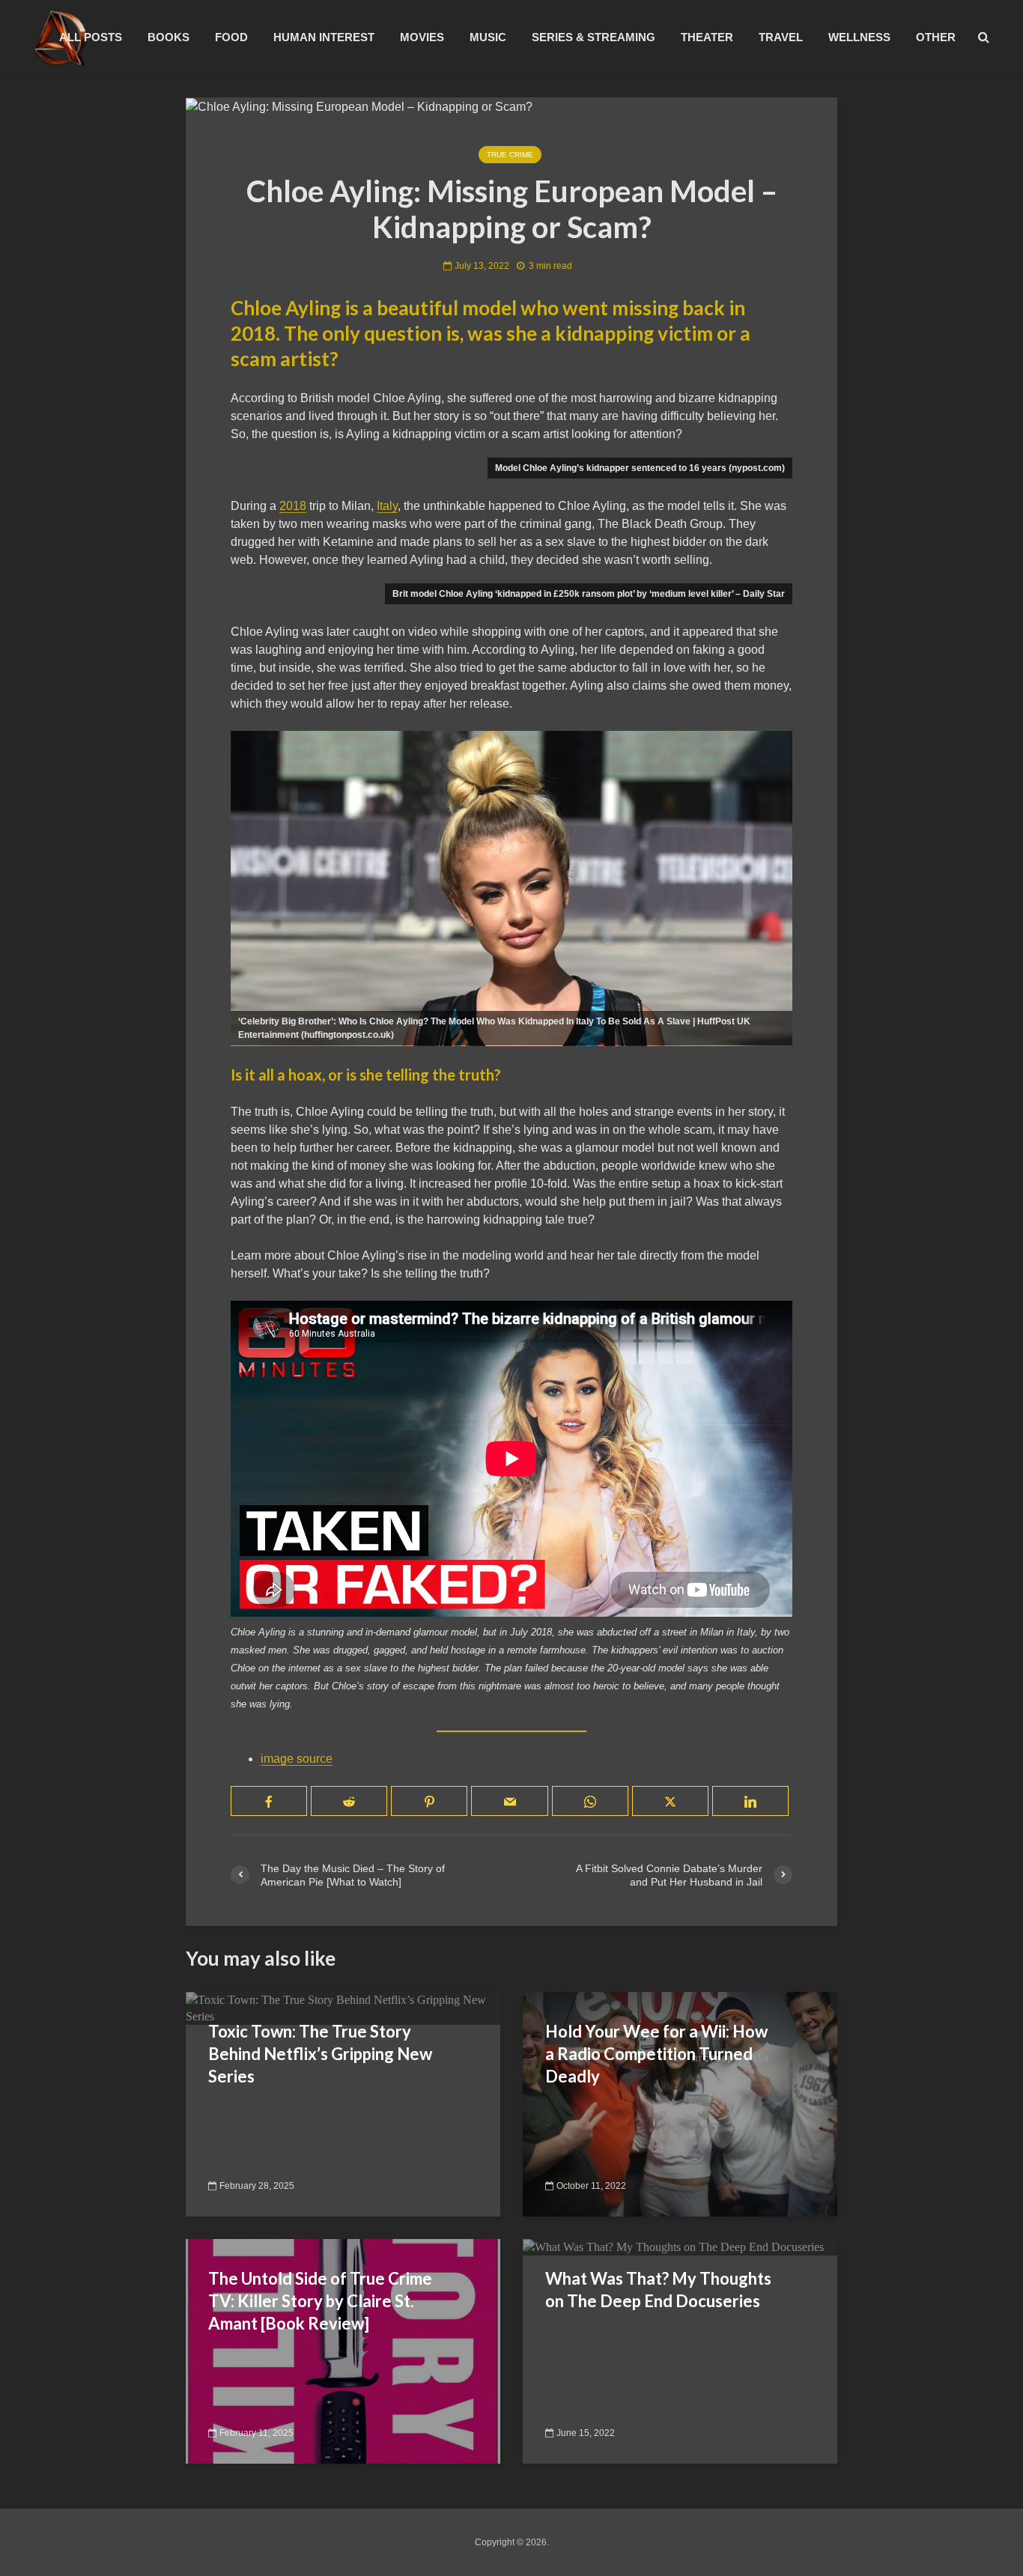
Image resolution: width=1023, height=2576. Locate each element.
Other (936, 37)
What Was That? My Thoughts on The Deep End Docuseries (658, 2290)
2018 (293, 506)
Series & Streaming (594, 37)
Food (231, 37)
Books (169, 37)
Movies (422, 37)
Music (488, 37)
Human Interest (324, 37)
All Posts (91, 37)
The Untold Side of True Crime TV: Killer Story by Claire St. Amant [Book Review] (320, 2301)
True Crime (510, 155)
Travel (781, 37)
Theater (707, 37)
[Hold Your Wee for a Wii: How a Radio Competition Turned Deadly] (680, 2103)
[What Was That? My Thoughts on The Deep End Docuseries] (673, 2247)
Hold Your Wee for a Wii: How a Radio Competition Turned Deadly (656, 2054)
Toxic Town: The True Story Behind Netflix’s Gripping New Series (320, 2054)
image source (297, 1759)
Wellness (859, 37)
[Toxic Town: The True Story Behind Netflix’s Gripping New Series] (343, 2007)
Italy (387, 506)
